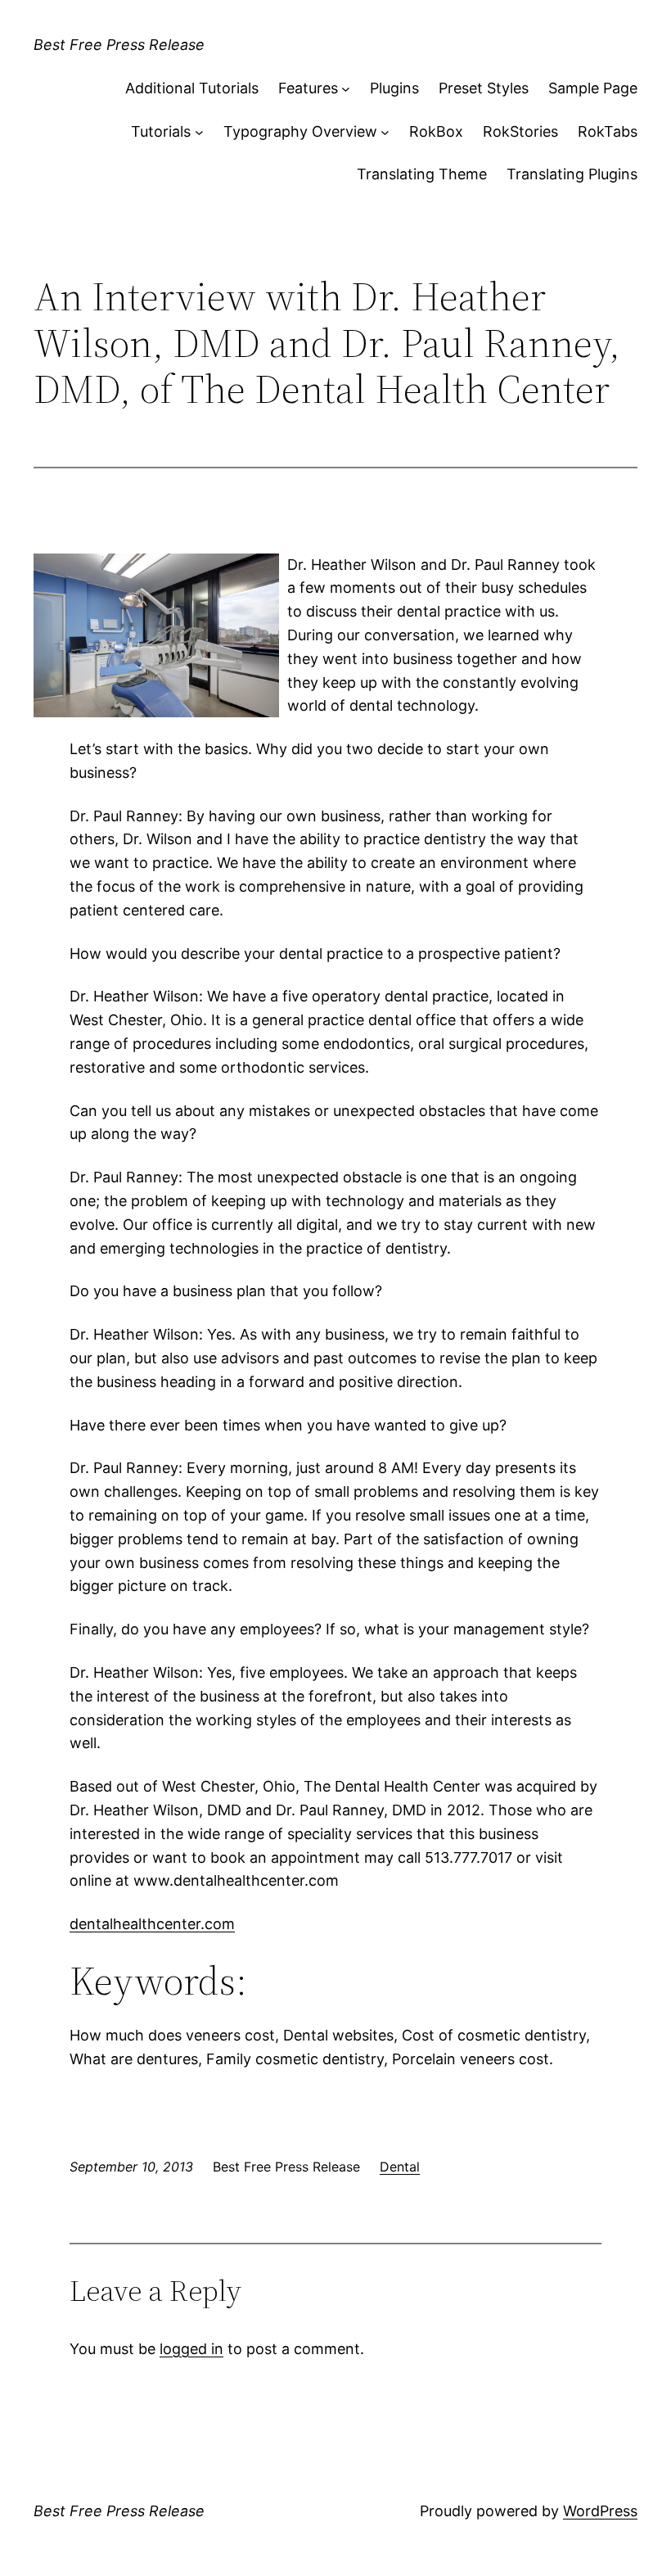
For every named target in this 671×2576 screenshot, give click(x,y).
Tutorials (161, 131)
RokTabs (608, 131)
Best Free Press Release (119, 45)
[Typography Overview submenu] (385, 132)
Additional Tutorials (192, 88)
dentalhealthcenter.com (152, 1924)
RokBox (436, 131)
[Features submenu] (346, 89)
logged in (191, 2349)
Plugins (394, 88)
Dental (400, 2167)
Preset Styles (484, 88)
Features (308, 88)
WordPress (600, 2511)
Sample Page (593, 88)
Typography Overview (300, 131)
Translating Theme (422, 174)
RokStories (520, 131)
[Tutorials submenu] (199, 132)
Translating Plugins (572, 174)
